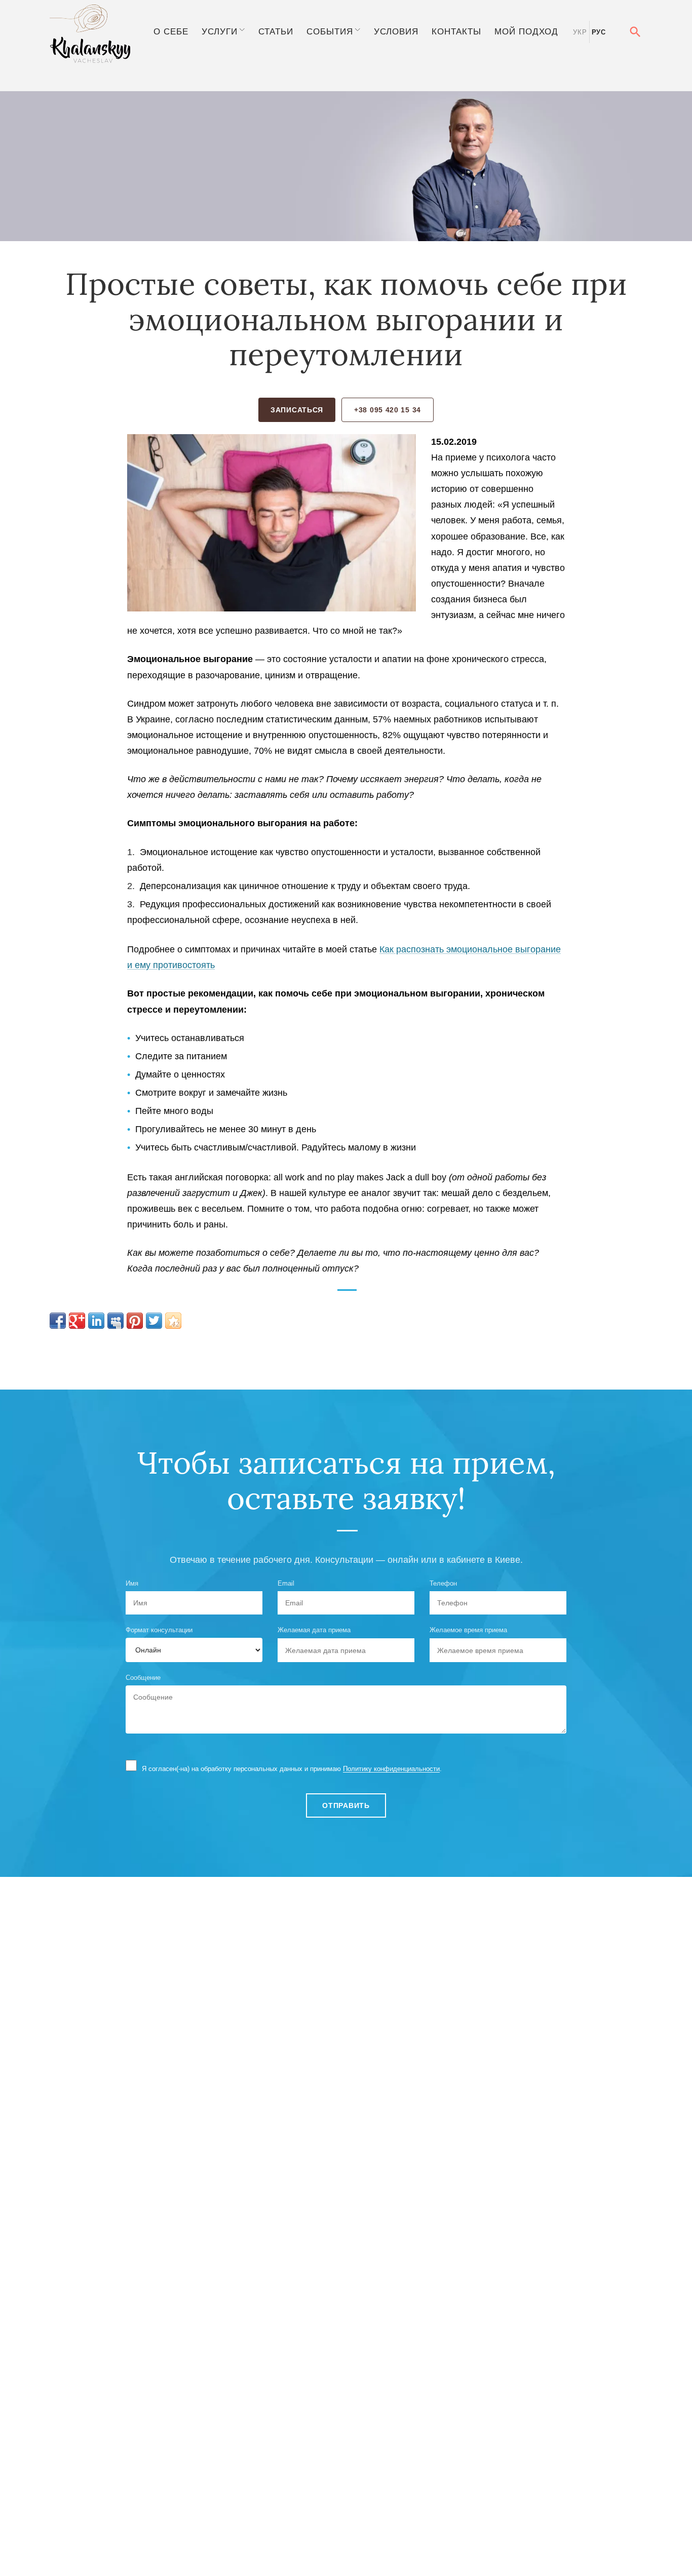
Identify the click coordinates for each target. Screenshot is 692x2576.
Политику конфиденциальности (391, 1769)
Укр (580, 32)
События (330, 31)
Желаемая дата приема (314, 1630)
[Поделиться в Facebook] (58, 1321)
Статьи (276, 31)
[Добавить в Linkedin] (96, 1321)
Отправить (346, 1805)
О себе (171, 31)
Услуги (220, 31)
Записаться (297, 410)
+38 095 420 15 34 (388, 410)
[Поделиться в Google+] (77, 1321)
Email (286, 1583)
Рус (599, 32)
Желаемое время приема (468, 1630)
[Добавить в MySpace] (116, 1321)
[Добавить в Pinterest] (135, 1321)
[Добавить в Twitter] (154, 1321)
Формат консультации (159, 1630)
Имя (132, 1583)
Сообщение (143, 1678)
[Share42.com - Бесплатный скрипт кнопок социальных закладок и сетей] (173, 1321)
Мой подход (526, 31)
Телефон (443, 1583)
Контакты (456, 31)
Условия (396, 31)
